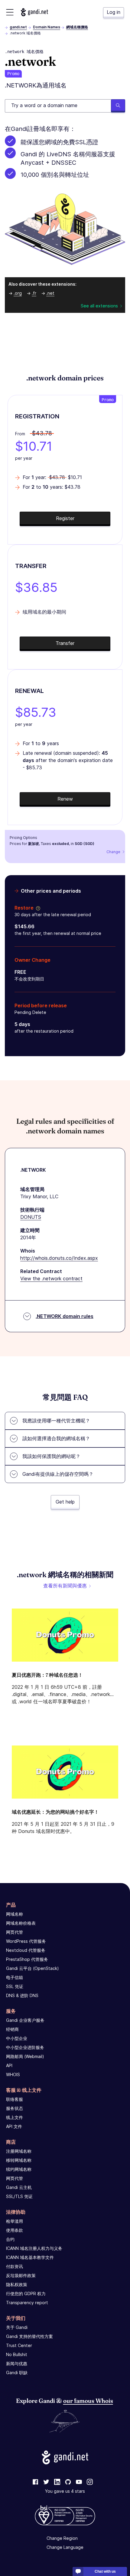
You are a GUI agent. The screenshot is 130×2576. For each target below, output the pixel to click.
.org (18, 293)
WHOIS (13, 2074)
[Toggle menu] (10, 12)
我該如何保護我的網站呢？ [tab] (51, 1456)
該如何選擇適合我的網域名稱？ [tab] (56, 1438)
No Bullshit (17, 2354)
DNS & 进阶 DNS (22, 1995)
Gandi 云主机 (19, 2187)
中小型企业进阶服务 (25, 2047)
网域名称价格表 (21, 1923)
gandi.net (18, 27)
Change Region (62, 2538)
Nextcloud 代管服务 (26, 1950)
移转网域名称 (19, 2160)
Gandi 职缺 (17, 2373)
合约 (10, 2239)
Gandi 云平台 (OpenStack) (32, 1968)
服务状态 (15, 2108)
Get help (65, 1502)
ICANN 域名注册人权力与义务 (34, 2248)
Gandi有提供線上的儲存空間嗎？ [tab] (58, 1474)
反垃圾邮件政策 (21, 2275)
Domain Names (47, 27)
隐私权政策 (17, 2284)
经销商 (12, 2029)
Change (113, 852)
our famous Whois (88, 2401)
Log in (114, 12)
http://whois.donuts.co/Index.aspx (59, 1258)
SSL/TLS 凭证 (19, 2196)
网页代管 (15, 1932)
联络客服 (15, 2099)
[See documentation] (37, 908)
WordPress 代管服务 (26, 1941)
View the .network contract (51, 1278)
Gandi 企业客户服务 (25, 2020)
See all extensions (99, 306)
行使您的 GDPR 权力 (26, 2293)
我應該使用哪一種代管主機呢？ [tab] (56, 1421)
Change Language (65, 2547)
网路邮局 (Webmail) (25, 2056)
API (9, 2065)
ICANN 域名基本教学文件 (30, 2257)
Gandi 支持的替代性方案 (29, 2336)
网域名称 (15, 1914)
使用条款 (15, 2230)
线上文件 (15, 2117)
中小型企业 (17, 2038)
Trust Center (19, 2345)
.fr (34, 293)
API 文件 (14, 2126)
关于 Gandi (17, 2327)
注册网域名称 (19, 2151)
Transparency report (27, 2303)
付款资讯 (15, 2266)
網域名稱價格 (77, 27)
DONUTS (31, 1217)
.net (50, 293)
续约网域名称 (19, 2169)
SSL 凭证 (15, 1986)
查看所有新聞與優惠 (65, 1586)
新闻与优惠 (17, 2363)
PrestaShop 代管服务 (27, 1959)
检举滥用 (15, 2221)
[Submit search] (118, 106)
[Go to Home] (34, 12)
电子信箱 (15, 1977)
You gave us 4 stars (65, 2491)
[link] (35, 2482)
